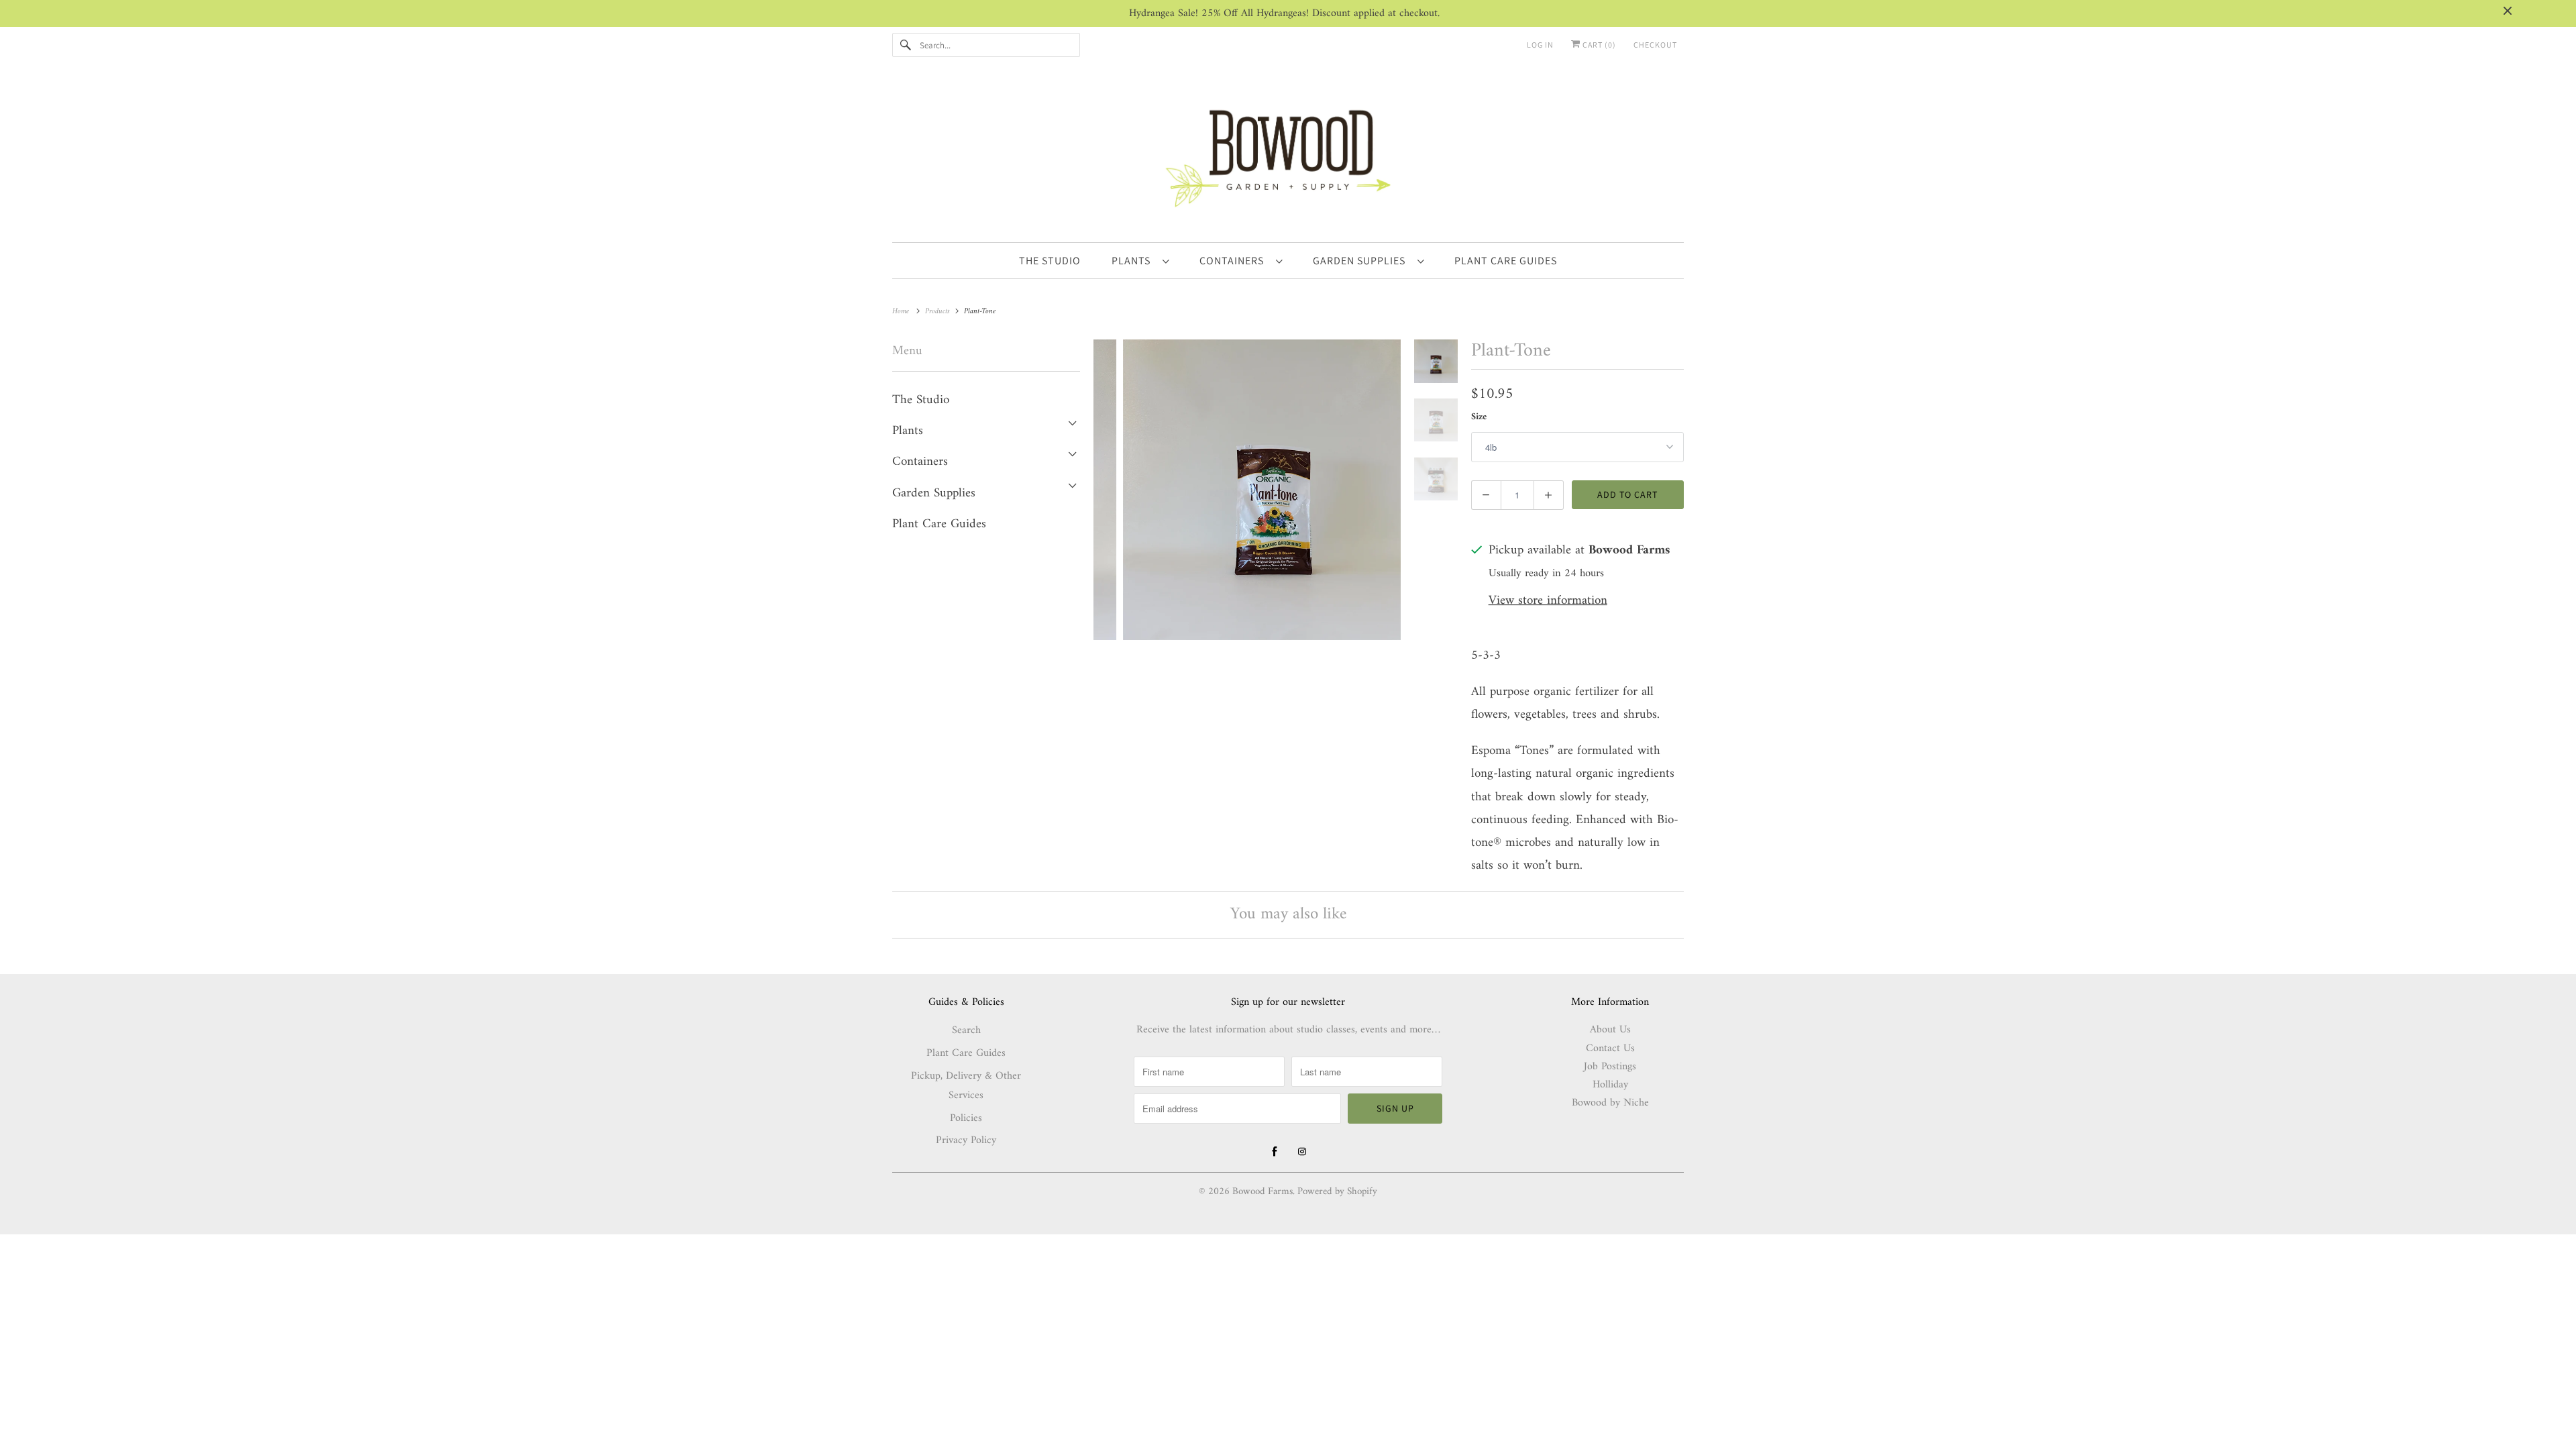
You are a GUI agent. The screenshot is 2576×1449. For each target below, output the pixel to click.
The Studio (921, 400)
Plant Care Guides (939, 524)
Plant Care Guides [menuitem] (1506, 261)
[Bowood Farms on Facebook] (1275, 1152)
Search (966, 1030)
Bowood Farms (1263, 1192)
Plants (1134, 261)
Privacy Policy (966, 1140)
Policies (966, 1118)
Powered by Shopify (1337, 1192)
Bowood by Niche (1610, 1103)
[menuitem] (1140, 260)
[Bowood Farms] (1288, 156)
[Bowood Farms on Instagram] (1302, 1152)
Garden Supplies (1362, 261)
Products (939, 312)
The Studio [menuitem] (1050, 261)
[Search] (906, 45)
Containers (1234, 261)
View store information (1548, 601)
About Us (1610, 1030)
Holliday (1610, 1085)
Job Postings (1610, 1067)
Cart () (1598, 45)
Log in (1540, 45)
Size (1479, 417)
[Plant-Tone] (1247, 490)
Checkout (1655, 45)
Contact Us (1610, 1049)
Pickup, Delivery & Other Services (966, 1086)
